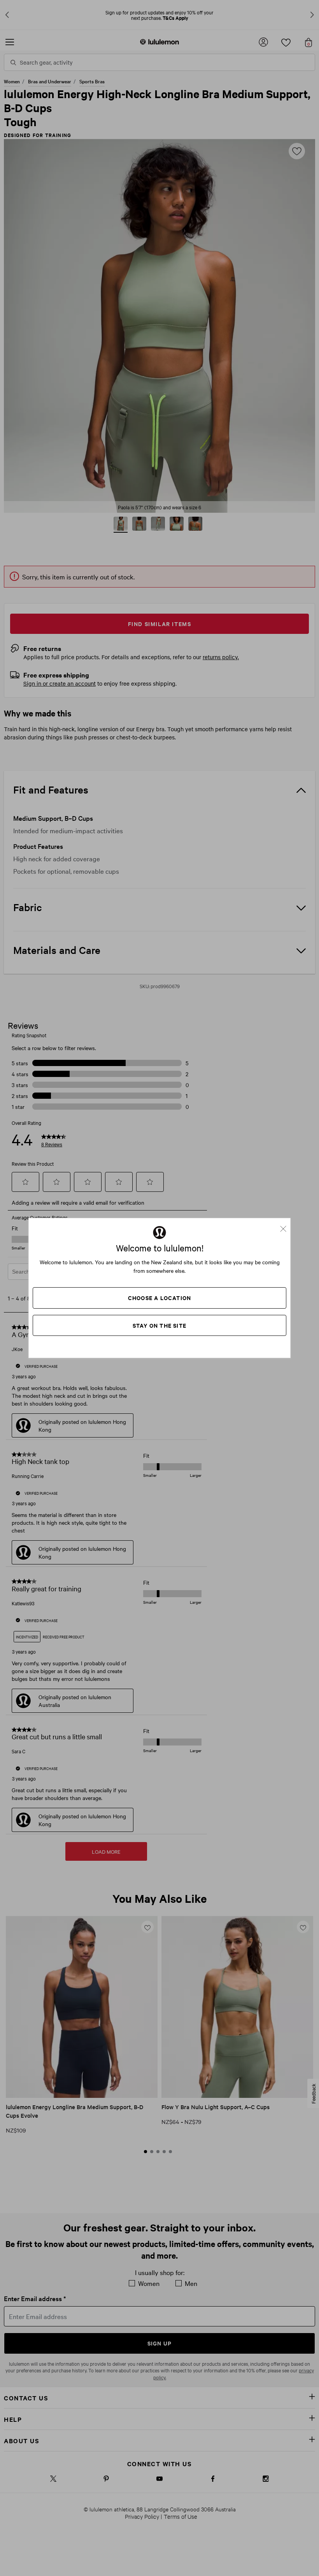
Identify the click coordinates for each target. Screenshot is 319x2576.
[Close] (286, 1226)
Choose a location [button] (159, 1298)
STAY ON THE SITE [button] (159, 1325)
